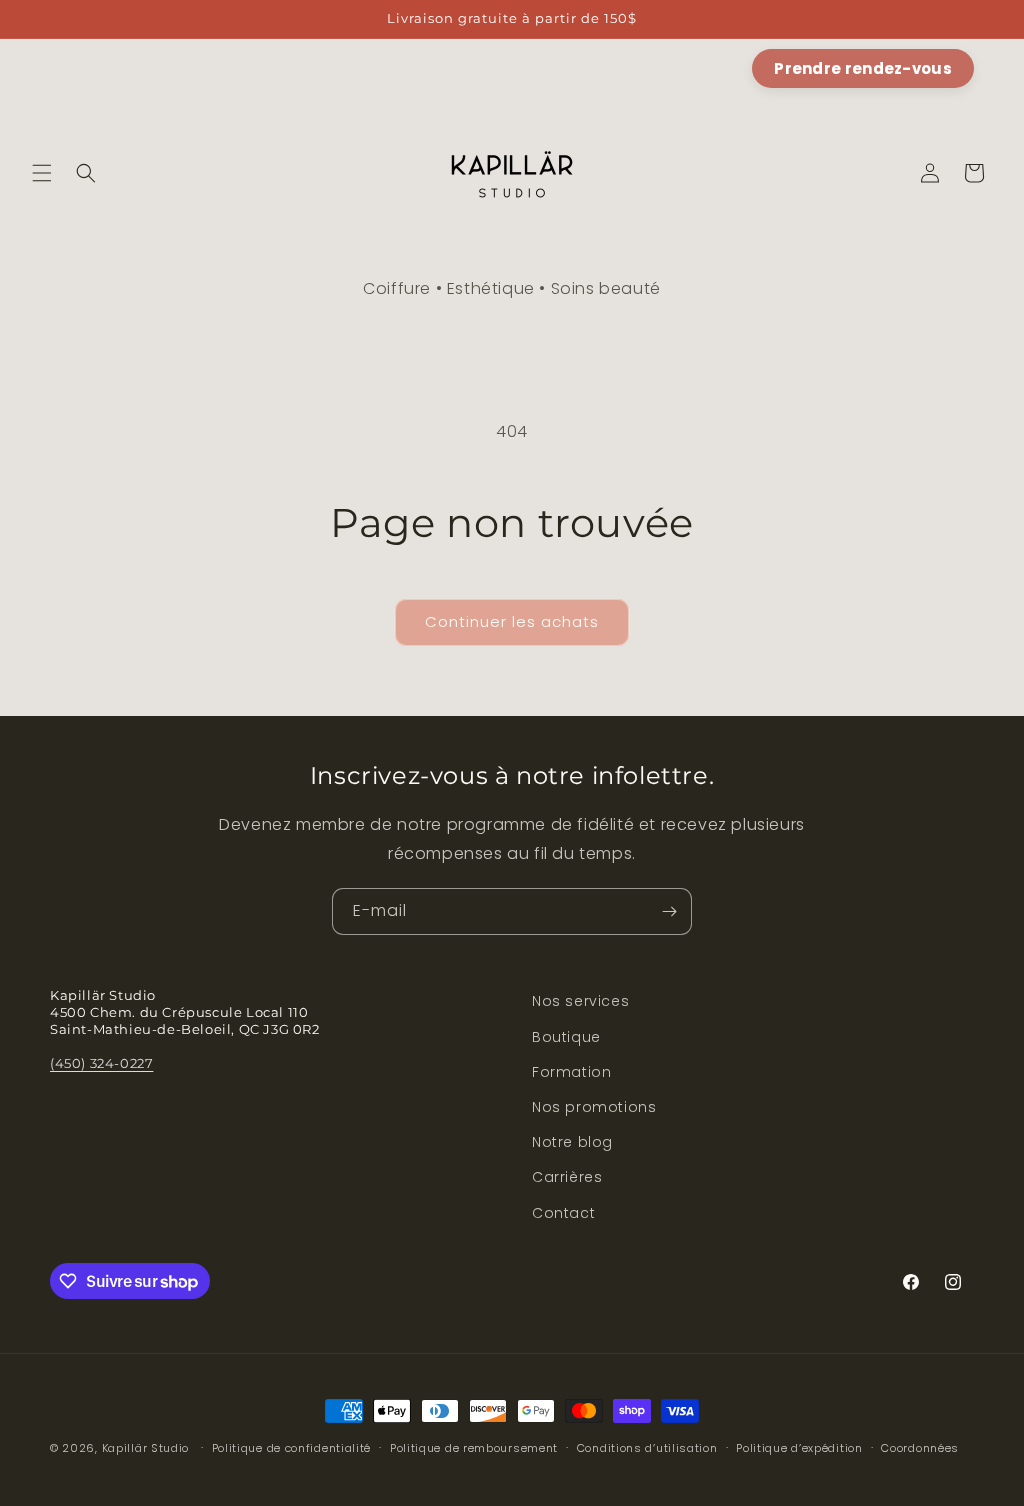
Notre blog (572, 1142)
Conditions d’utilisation (647, 1448)
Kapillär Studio (146, 1448)
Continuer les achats (512, 621)
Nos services (580, 1001)
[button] (42, 173)
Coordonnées (920, 1448)
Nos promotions (594, 1107)
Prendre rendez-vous (863, 68)
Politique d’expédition (799, 1448)
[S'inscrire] (669, 911)
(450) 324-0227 (101, 1063)
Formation (571, 1072)
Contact (563, 1213)
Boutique (566, 1037)
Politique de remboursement (474, 1448)
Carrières (567, 1177)
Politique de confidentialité (292, 1448)
